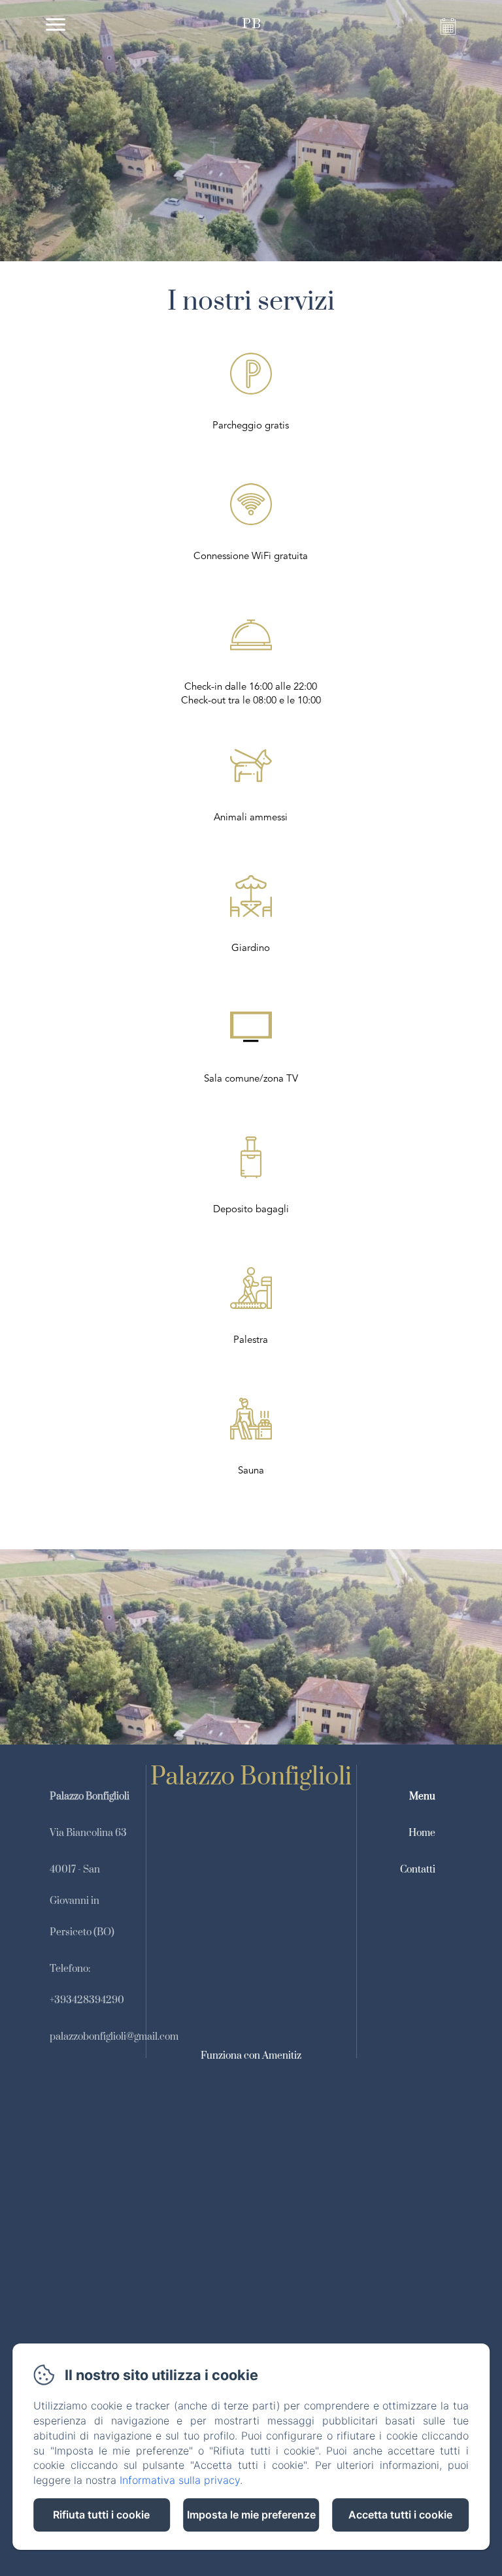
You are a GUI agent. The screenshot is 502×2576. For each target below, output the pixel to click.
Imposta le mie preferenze (251, 2515)
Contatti (418, 1870)
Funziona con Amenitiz (251, 2056)
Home (422, 1833)
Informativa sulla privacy (180, 2480)
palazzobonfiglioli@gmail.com (114, 2037)
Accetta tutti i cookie (400, 2515)
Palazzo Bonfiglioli (251, 1777)
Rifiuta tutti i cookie (101, 2515)
